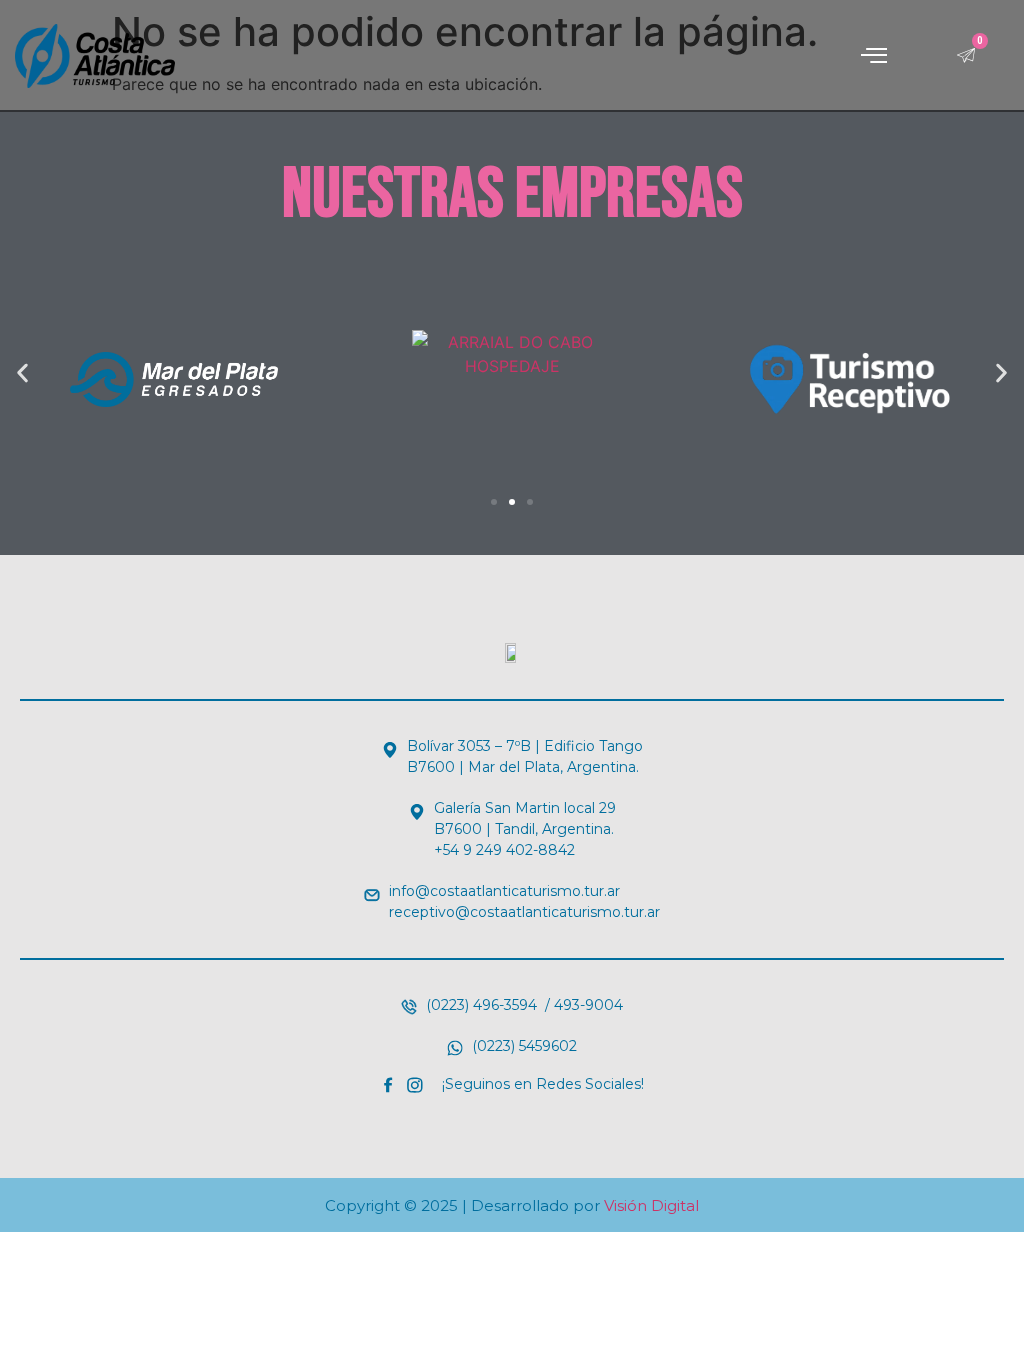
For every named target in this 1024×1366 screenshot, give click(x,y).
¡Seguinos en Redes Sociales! (543, 1084)
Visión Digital (651, 1205)
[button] (873, 56)
